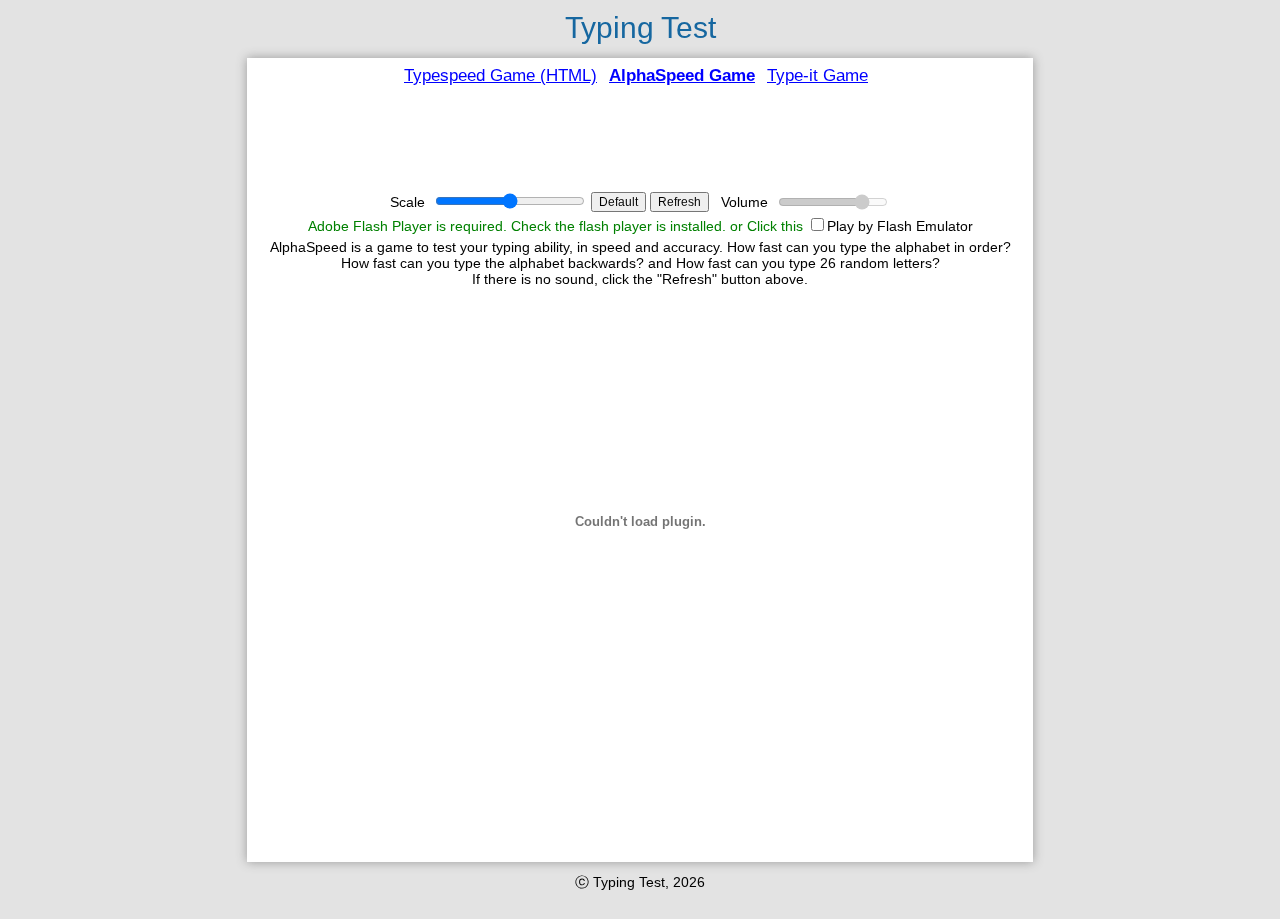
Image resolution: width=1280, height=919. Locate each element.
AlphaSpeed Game (682, 75)
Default (618, 202)
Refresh (679, 202)
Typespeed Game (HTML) (500, 75)
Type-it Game (817, 75)
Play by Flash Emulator (900, 226)
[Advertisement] (640, 139)
